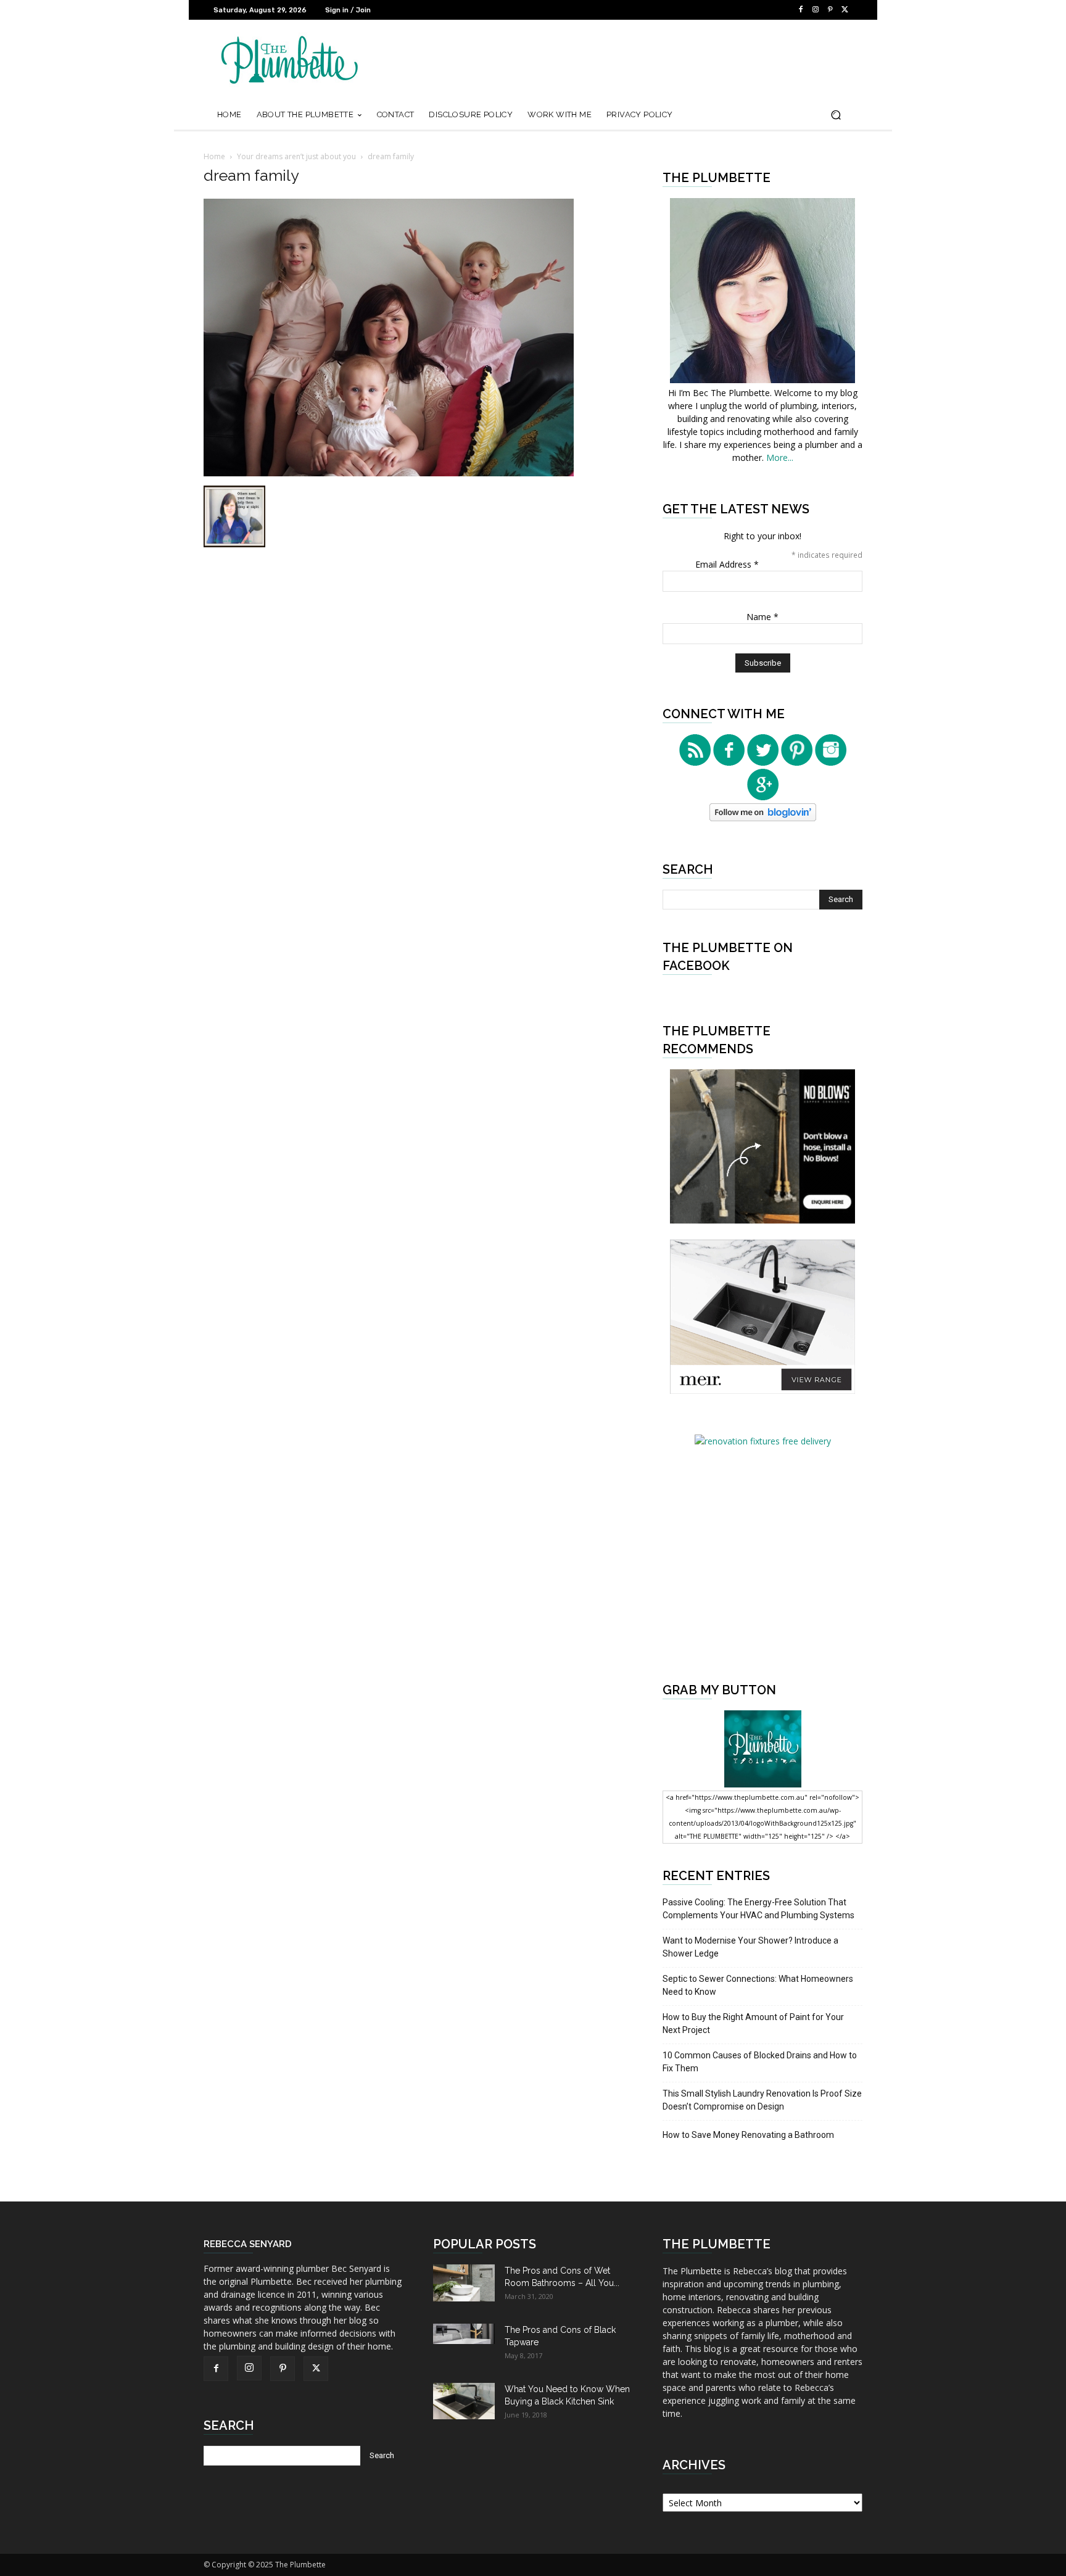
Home (214, 156)
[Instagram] (816, 10)
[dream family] (389, 473)
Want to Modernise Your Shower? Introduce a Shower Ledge (750, 1947)
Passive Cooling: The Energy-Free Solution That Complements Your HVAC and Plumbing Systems (758, 1909)
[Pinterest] (830, 10)
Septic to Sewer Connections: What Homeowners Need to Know (758, 1985)
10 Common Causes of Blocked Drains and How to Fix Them (760, 2062)
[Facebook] (801, 10)
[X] (845, 10)
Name (762, 617)
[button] (836, 115)
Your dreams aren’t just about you (296, 156)
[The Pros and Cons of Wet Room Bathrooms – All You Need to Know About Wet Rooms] (464, 2283)
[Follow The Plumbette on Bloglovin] (763, 818)
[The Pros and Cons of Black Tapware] (464, 2334)
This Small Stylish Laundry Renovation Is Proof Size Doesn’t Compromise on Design (762, 2100)
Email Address (727, 564)
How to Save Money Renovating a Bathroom (748, 2135)
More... (780, 458)
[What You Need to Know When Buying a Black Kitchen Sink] (464, 2401)
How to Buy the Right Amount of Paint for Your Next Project (753, 2023)
